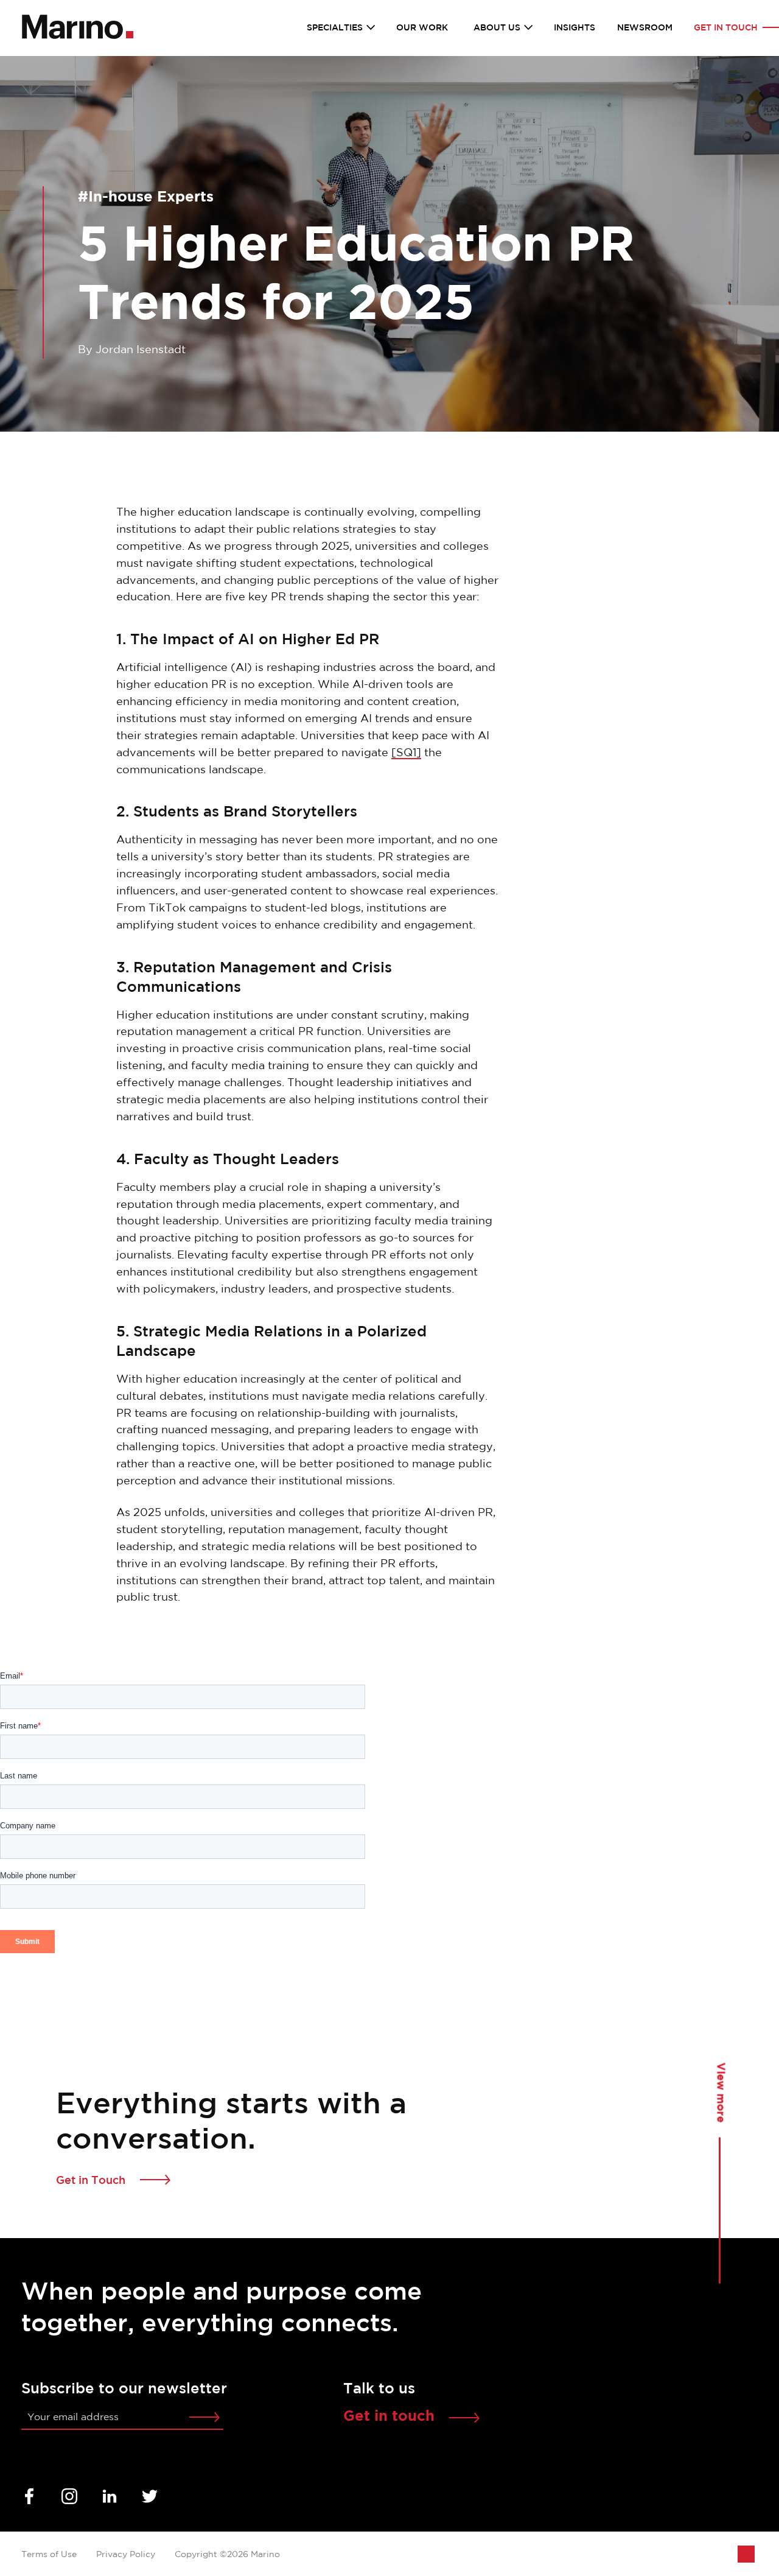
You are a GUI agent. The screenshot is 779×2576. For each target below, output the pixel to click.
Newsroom (645, 28)
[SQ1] (406, 753)
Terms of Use (49, 2555)
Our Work (422, 28)
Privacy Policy (126, 2555)
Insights (575, 28)
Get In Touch (726, 28)
